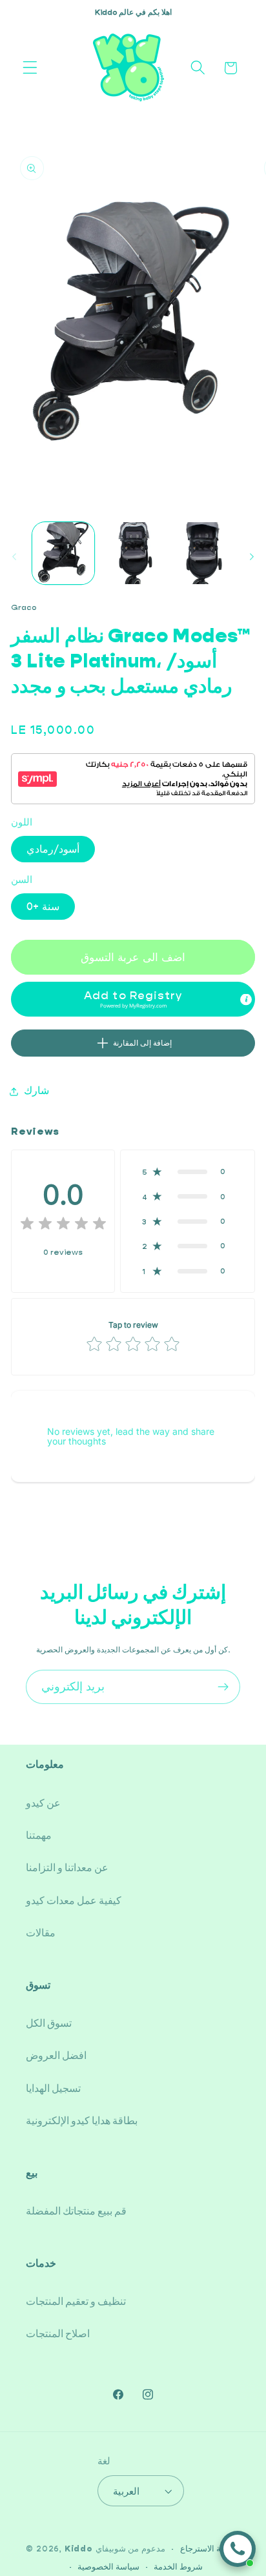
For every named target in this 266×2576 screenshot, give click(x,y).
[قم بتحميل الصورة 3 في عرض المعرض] (202, 553)
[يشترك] (223, 1687)
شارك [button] (36, 1090)
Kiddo (79, 2549)
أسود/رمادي (53, 849)
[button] (30, 68)
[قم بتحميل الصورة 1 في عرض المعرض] (63, 553)
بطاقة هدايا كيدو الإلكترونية (82, 2121)
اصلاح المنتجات (58, 2334)
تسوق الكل (49, 2023)
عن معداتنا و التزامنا (67, 1868)
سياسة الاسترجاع (210, 2549)
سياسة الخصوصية (108, 2567)
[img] (63, 1225)
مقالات (41, 1933)
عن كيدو (43, 1803)
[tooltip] (246, 1000)
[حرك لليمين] (252, 557)
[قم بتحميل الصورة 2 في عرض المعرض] (132, 553)
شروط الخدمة (178, 2567)
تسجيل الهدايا (53, 2088)
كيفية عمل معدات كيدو (74, 1901)
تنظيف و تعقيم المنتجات (76, 2301)
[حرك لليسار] (14, 557)
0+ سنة (43, 907)
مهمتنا (39, 1835)
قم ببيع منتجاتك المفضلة (76, 2211)
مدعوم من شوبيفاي (131, 2549)
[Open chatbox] (238, 2549)
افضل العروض (56, 2055)
